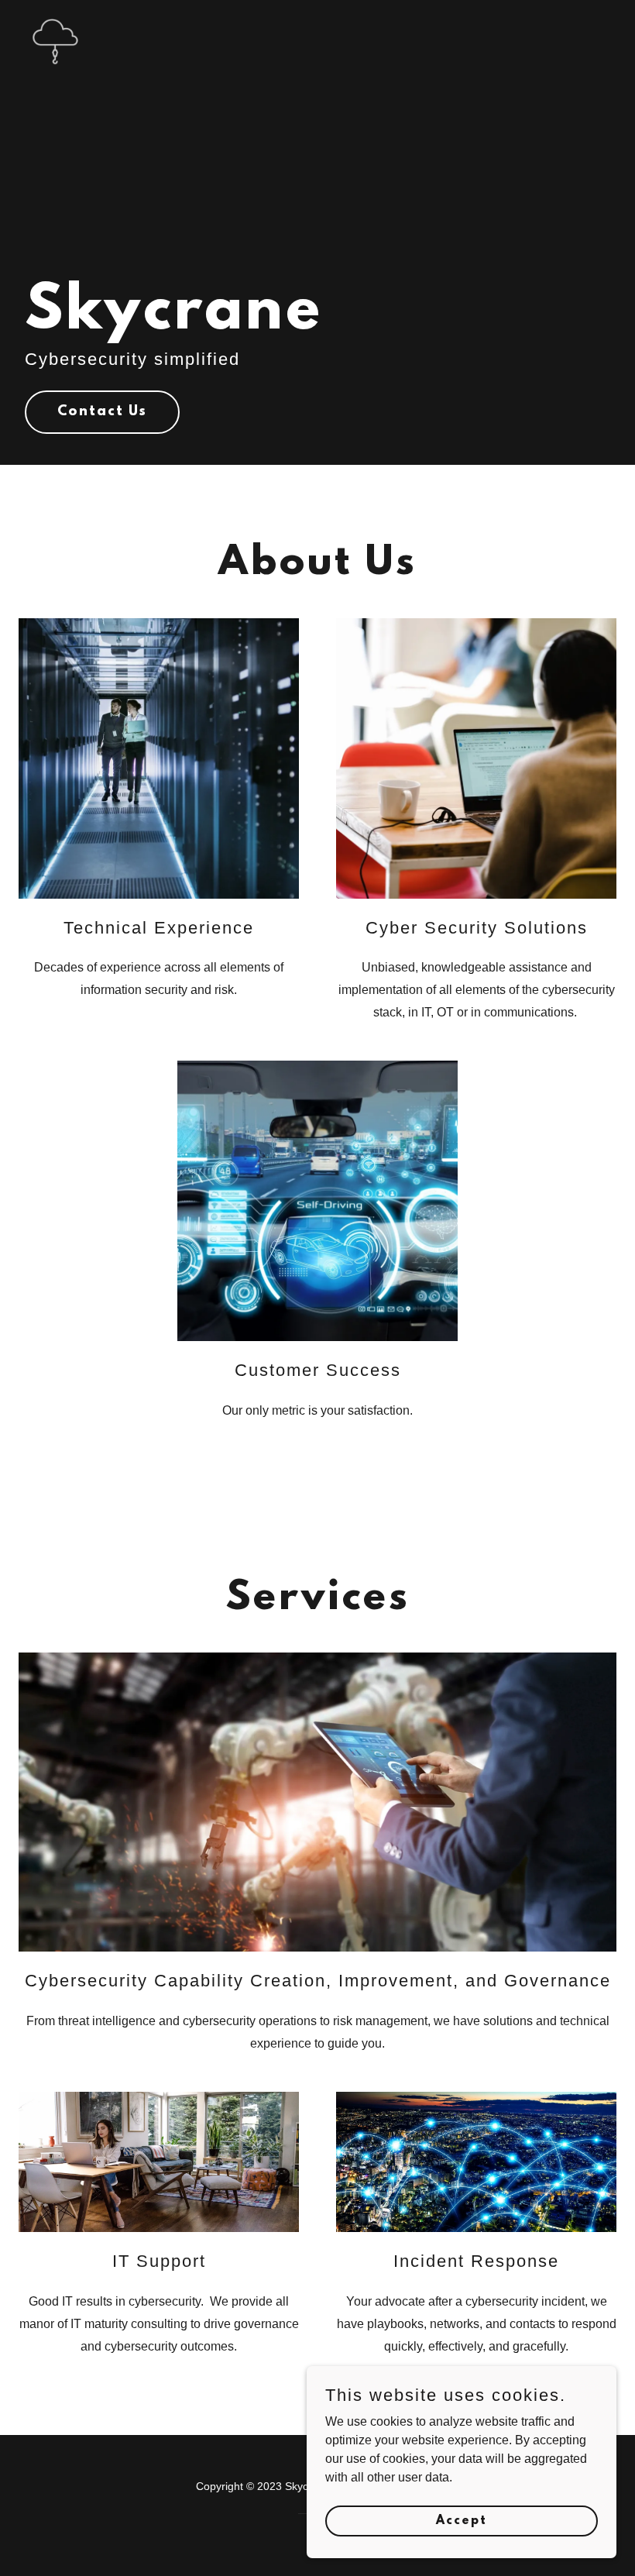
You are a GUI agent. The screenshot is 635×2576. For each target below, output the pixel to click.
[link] (56, 19)
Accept (462, 2520)
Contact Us (102, 412)
